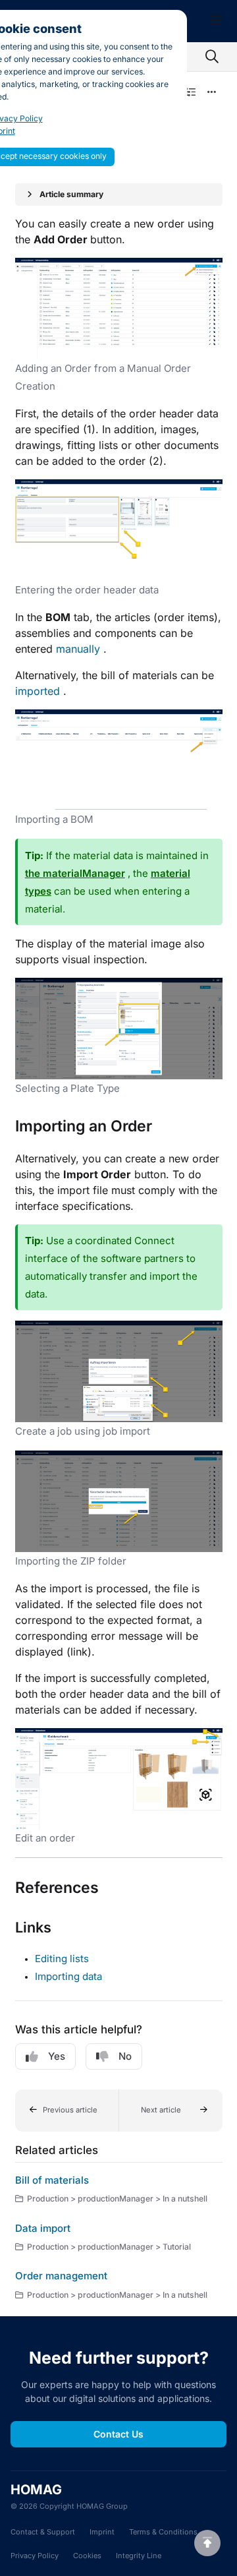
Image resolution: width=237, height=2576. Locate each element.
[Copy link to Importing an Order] (172, 1127)
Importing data (68, 1976)
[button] (67, 2111)
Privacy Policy (35, 2556)
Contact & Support (43, 2532)
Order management (61, 2276)
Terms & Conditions (163, 2532)
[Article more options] (212, 92)
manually (78, 649)
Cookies (87, 2556)
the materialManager (75, 873)
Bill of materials (52, 2180)
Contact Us (118, 2434)
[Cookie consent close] (175, 21)
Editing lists (62, 1959)
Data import (43, 2228)
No (125, 2056)
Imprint (102, 2532)
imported (38, 691)
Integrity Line (139, 2556)
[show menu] (217, 21)
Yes (57, 2056)
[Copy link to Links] (72, 1929)
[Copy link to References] (119, 1888)
